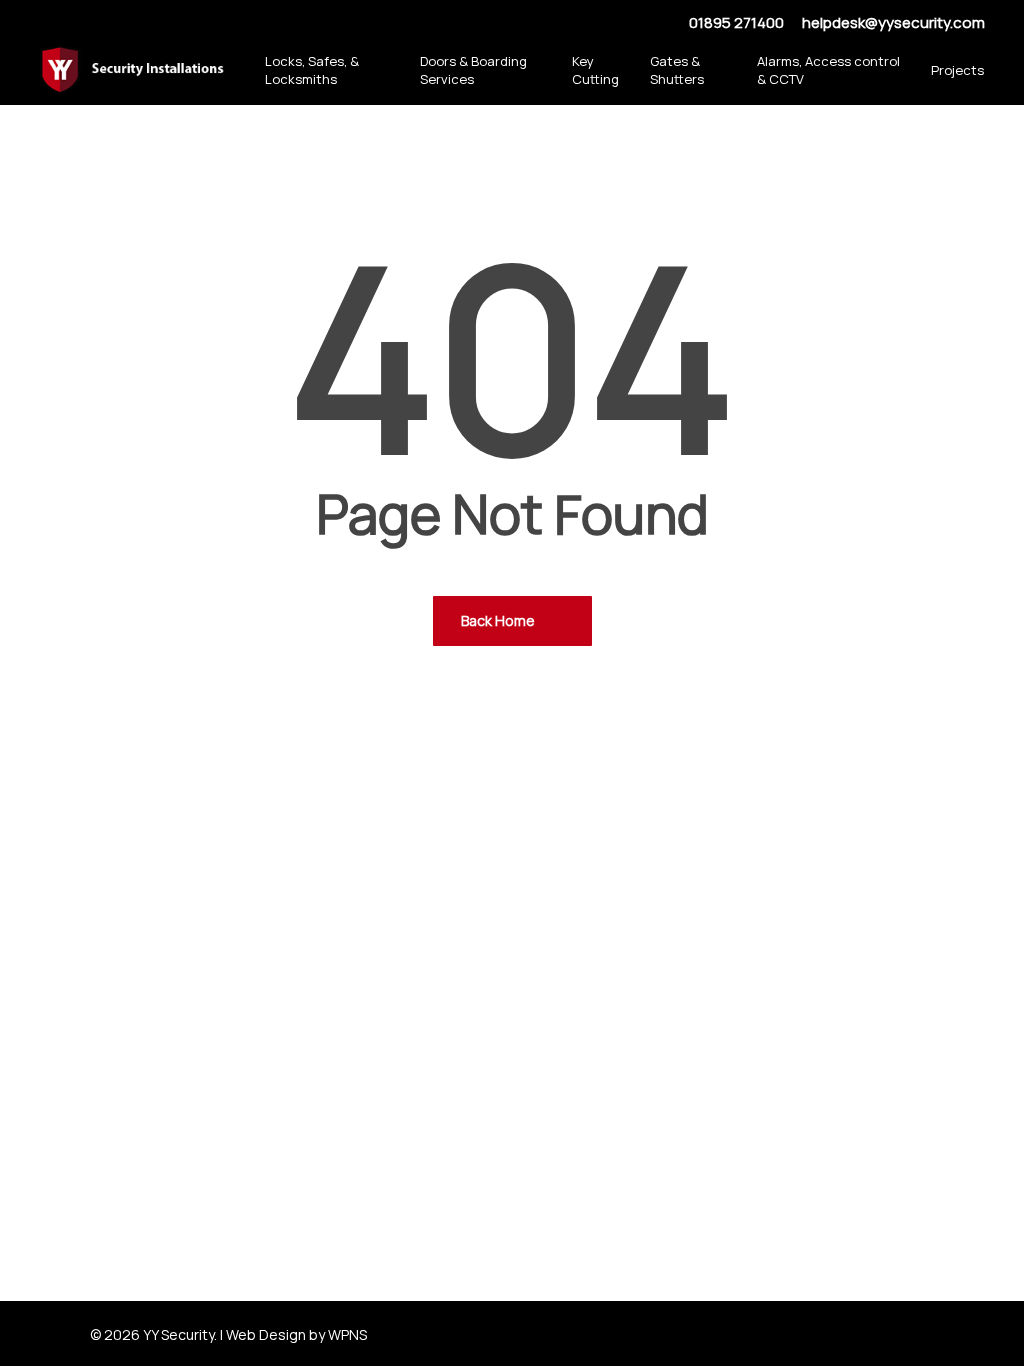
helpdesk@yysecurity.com (893, 22)
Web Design (266, 1334)
